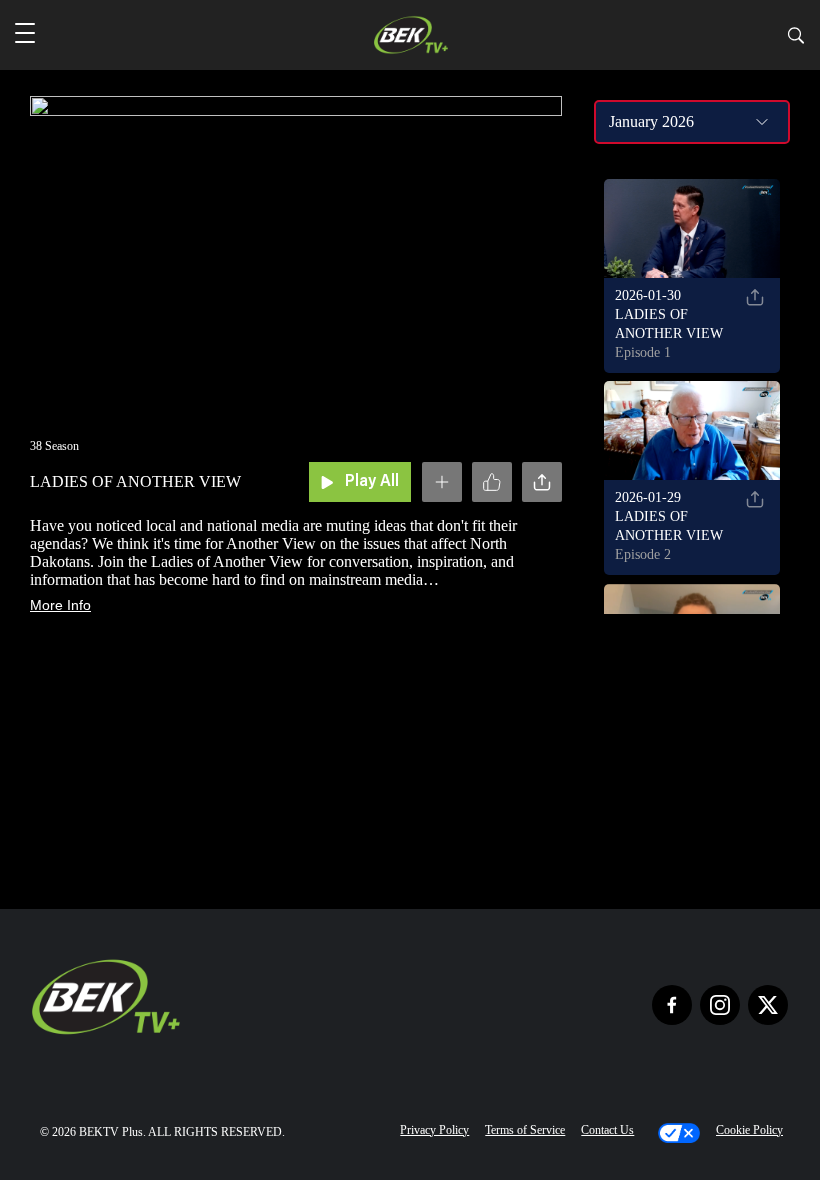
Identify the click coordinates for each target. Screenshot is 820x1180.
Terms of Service (525, 1130)
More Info (60, 605)
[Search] (796, 38)
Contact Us (607, 1130)
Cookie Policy (749, 1130)
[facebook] (672, 1005)
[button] (25, 35)
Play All (372, 482)
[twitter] (768, 1005)
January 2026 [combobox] (651, 121)
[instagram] (720, 1005)
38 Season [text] (54, 446)
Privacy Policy (434, 1130)
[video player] (296, 249)
